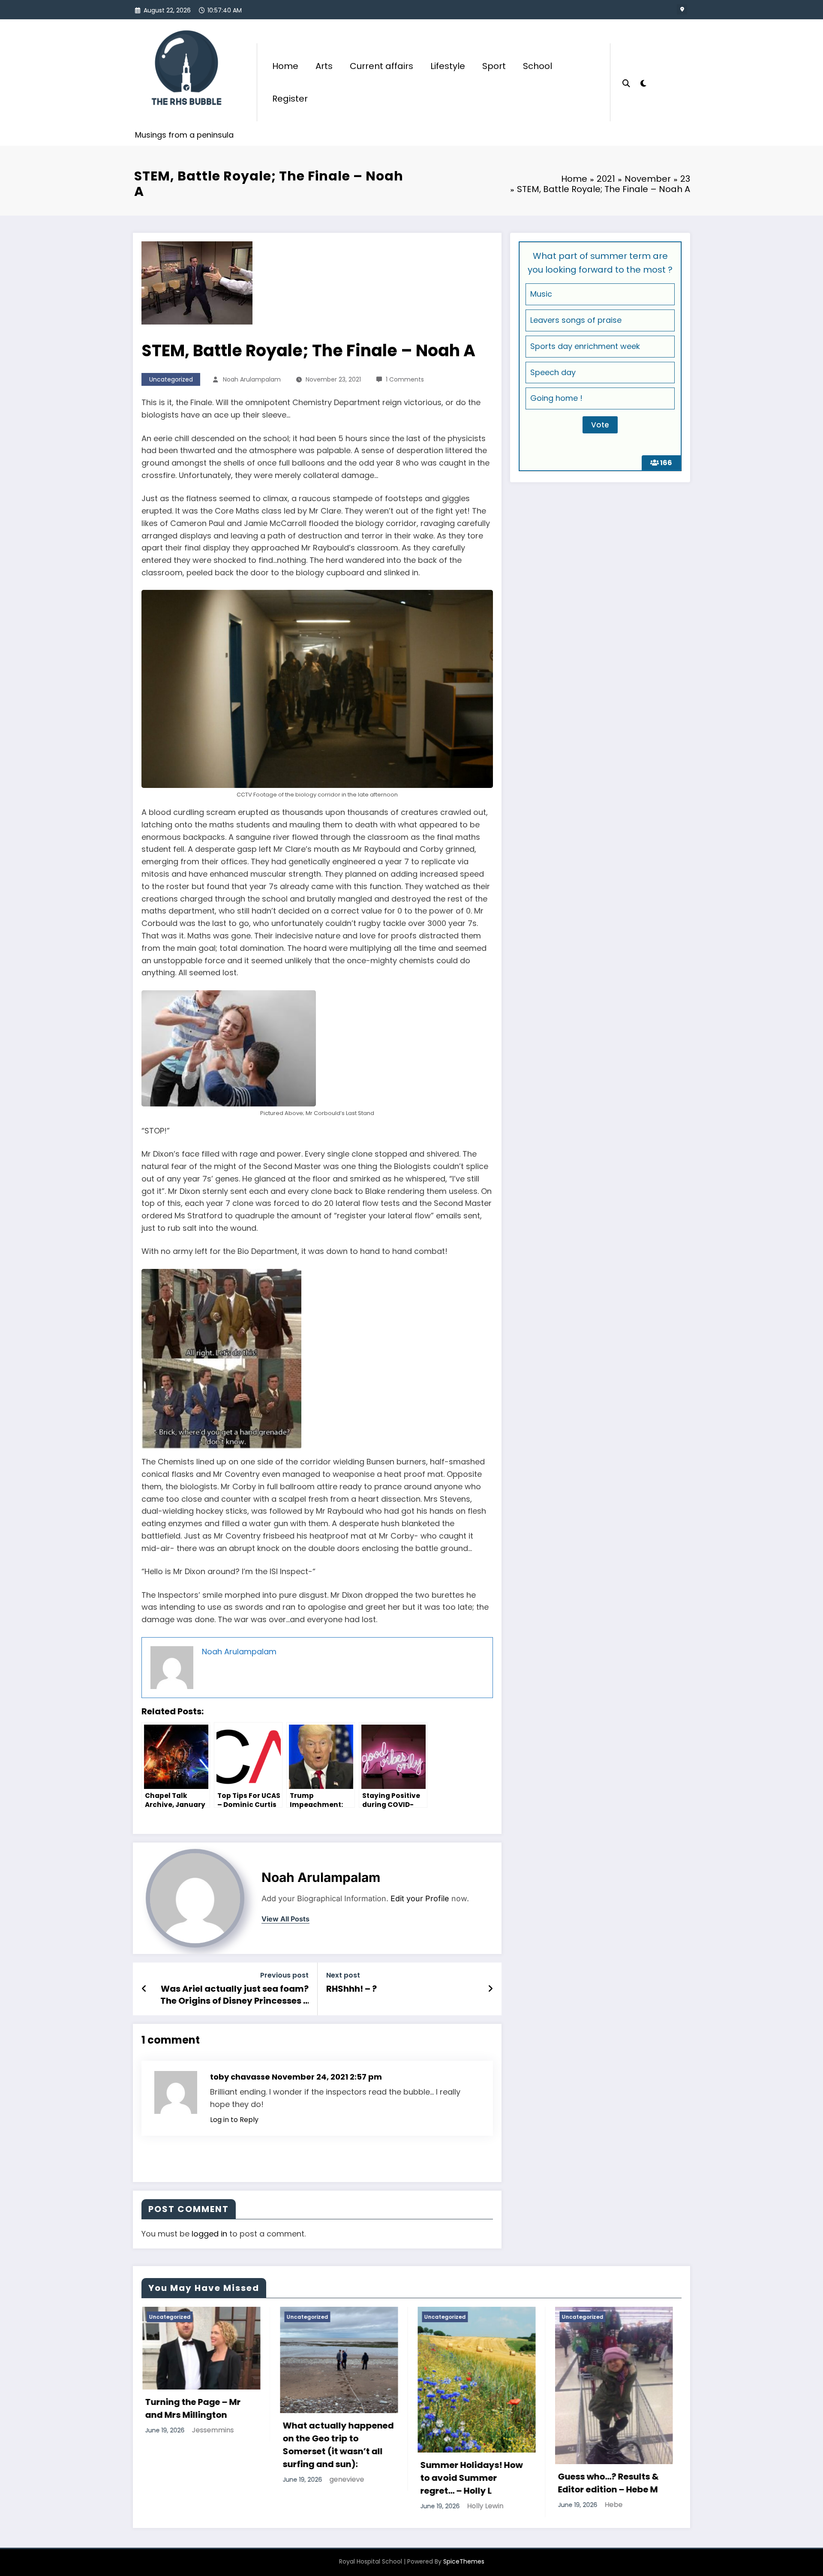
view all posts (285, 1919)
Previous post (284, 1975)
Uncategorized (171, 379)
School (538, 66)
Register (290, 99)
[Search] (626, 82)
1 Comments (405, 379)
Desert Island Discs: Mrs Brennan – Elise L (608, 2444)
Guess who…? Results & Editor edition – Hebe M (332, 2483)
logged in (209, 2234)
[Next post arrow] (490, 1989)
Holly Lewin (209, 2506)
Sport (494, 66)
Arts (324, 66)
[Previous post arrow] (144, 1989)
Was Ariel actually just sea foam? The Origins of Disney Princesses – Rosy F (234, 1995)
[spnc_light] (643, 82)
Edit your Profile (420, 1898)
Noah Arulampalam (252, 379)
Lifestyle (448, 66)
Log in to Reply (234, 2120)
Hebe (338, 2505)
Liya (467, 2412)
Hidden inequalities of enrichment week (467, 2390)
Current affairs (381, 66)
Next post (343, 1975)
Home (285, 66)
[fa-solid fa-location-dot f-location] (682, 9)
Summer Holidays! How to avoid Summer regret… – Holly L (196, 2478)
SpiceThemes (464, 2561)
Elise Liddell (624, 2465)
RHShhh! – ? (351, 1989)
